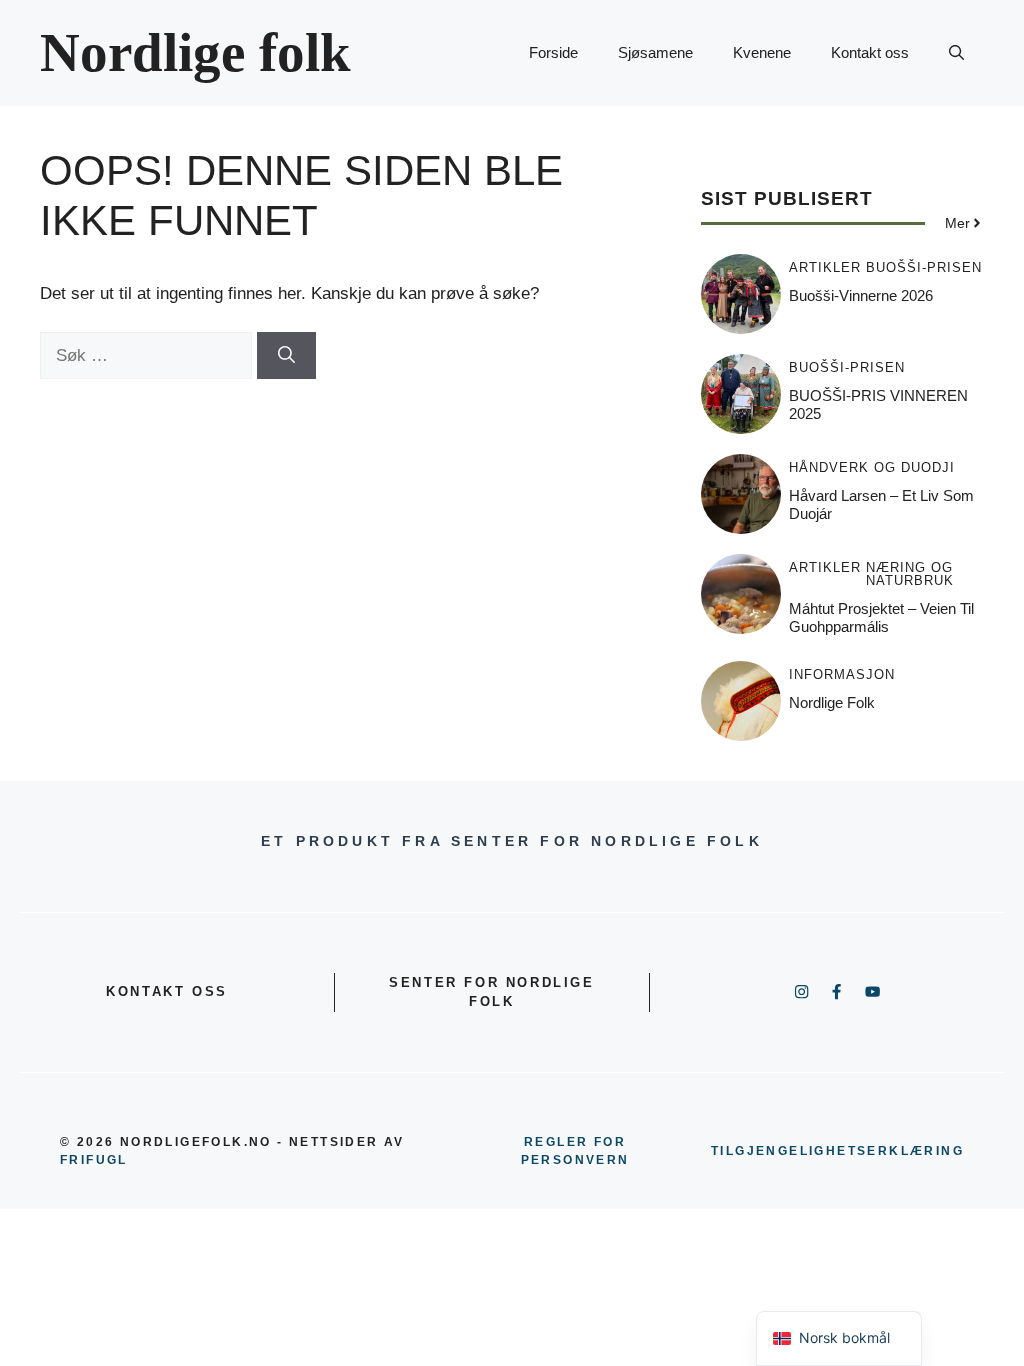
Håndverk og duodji (872, 467)
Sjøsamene (655, 52)
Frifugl (94, 1160)
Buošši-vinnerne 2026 (861, 295)
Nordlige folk (195, 52)
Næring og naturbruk (910, 574)
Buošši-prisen (924, 267)
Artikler (825, 267)
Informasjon (842, 674)
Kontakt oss (870, 52)
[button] (956, 53)
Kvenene (762, 52)
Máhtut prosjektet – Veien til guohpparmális (881, 617)
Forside (553, 52)
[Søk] (286, 356)
